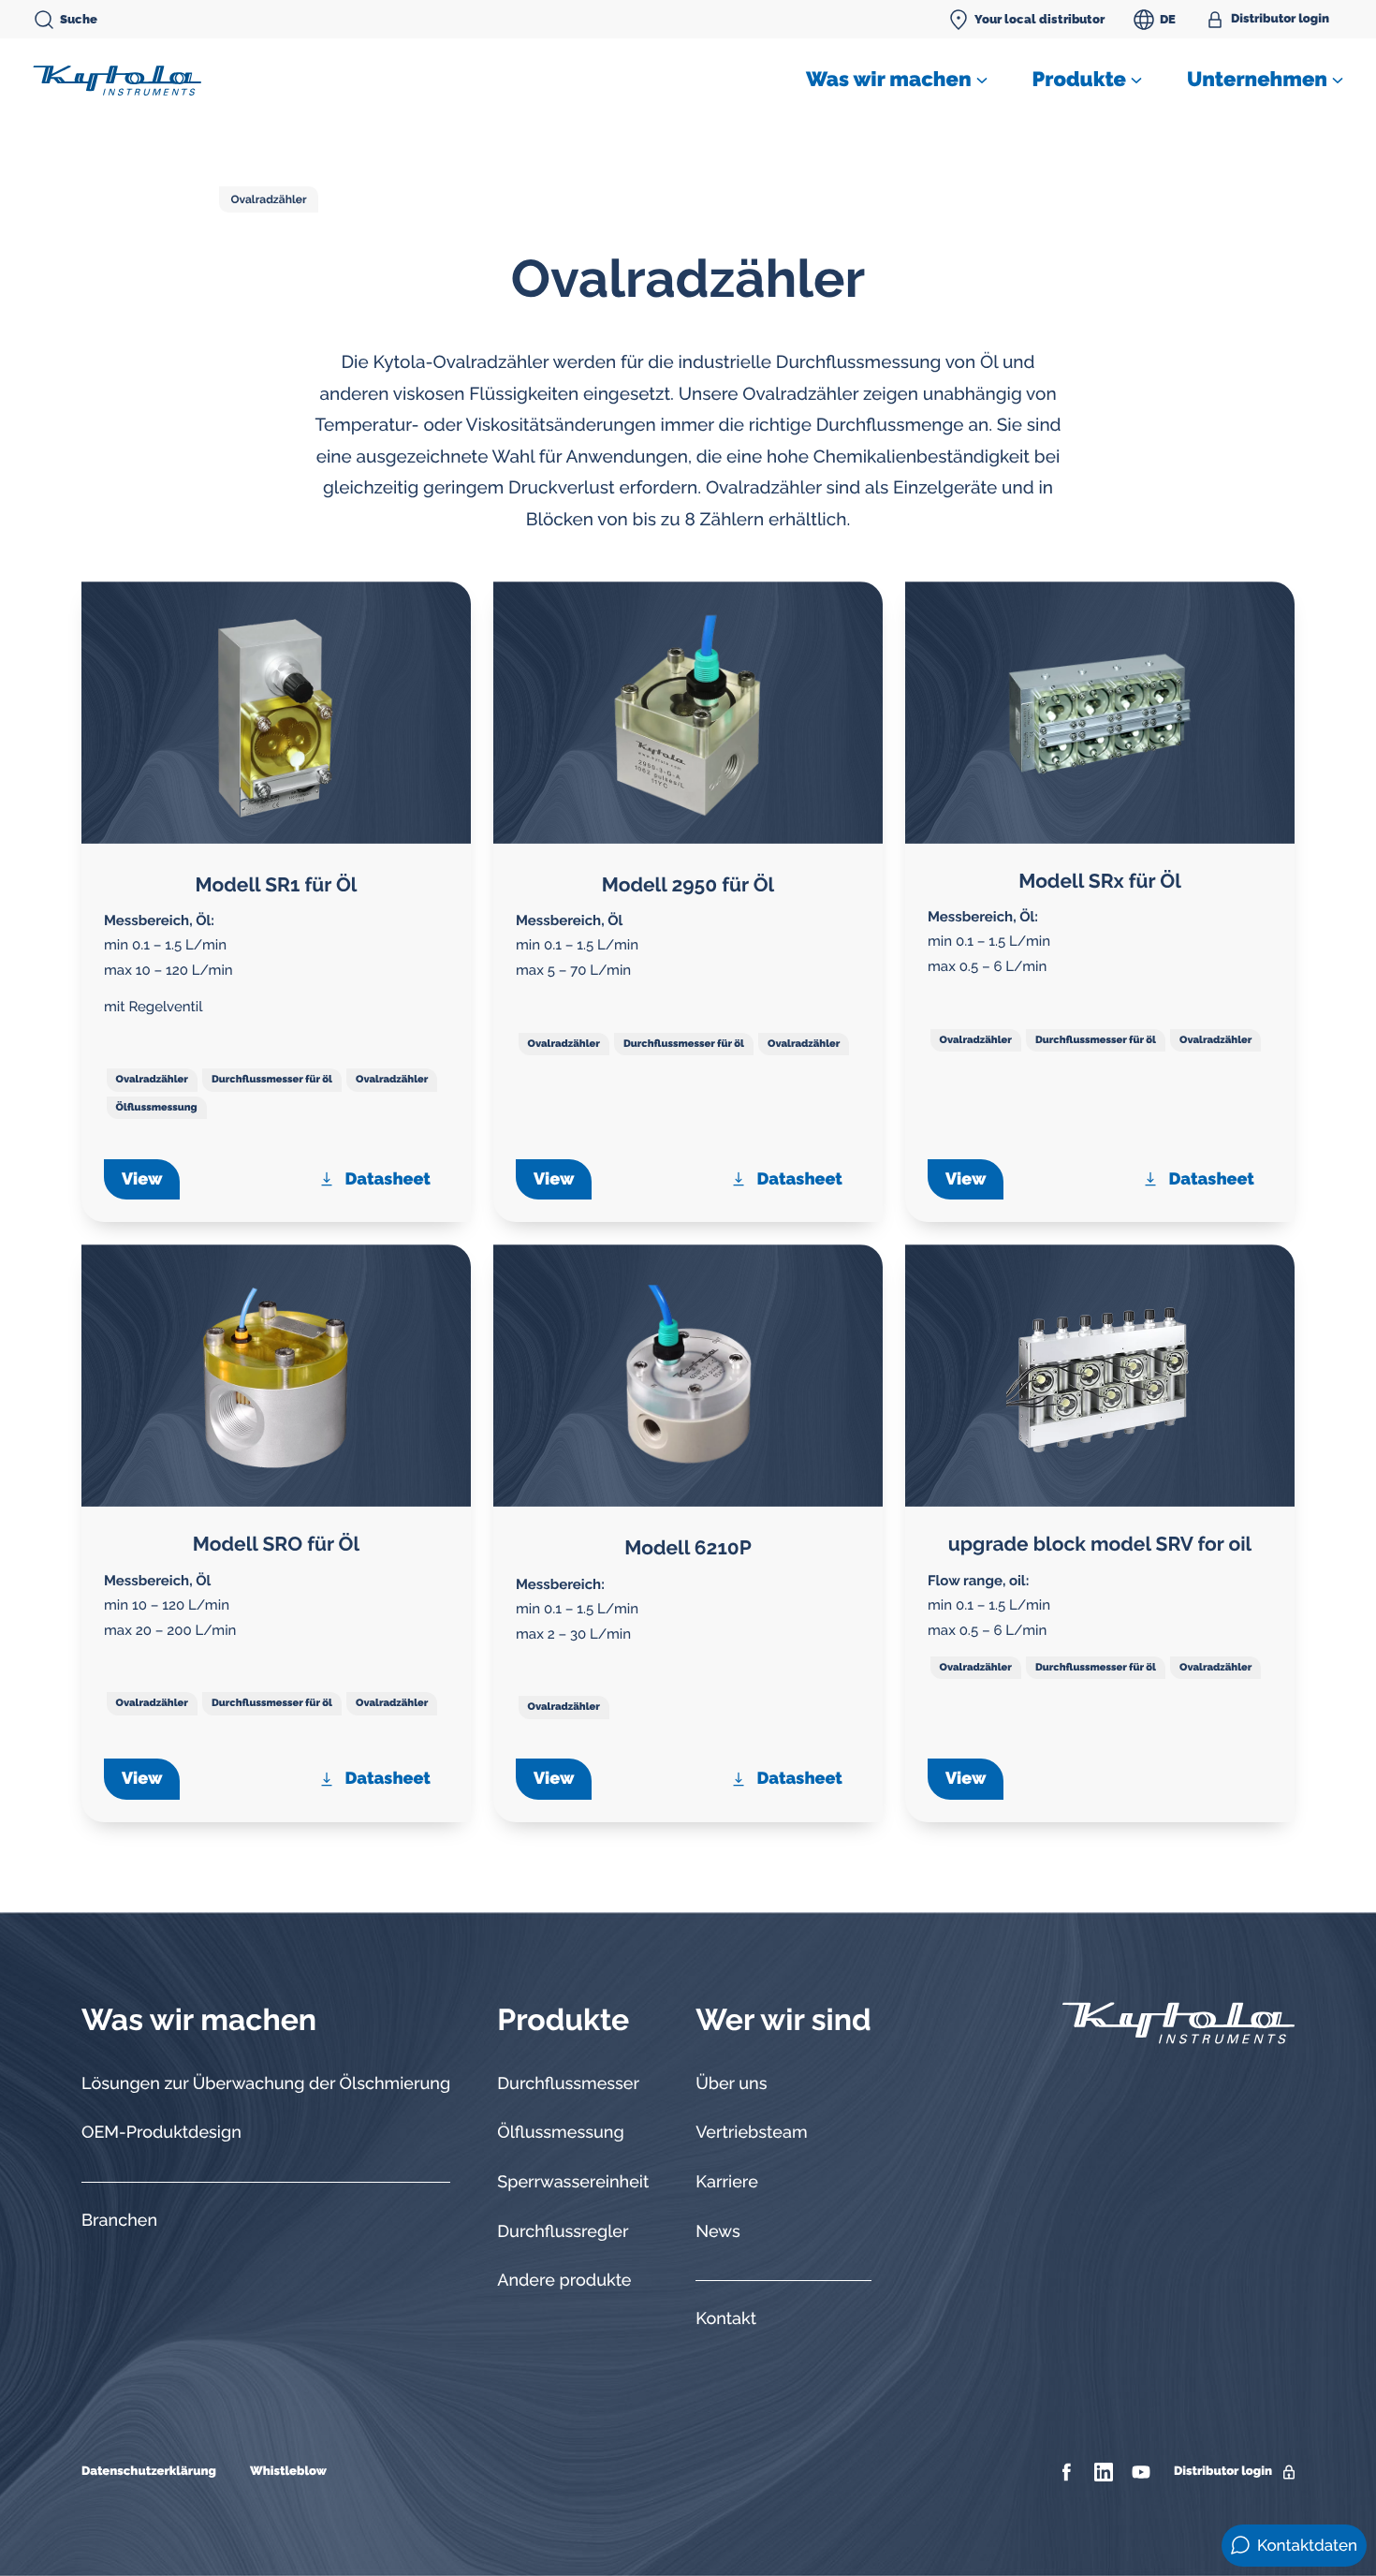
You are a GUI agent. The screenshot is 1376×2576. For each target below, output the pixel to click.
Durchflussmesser (568, 2084)
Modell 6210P (688, 1547)
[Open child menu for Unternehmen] (1338, 81)
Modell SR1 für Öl (277, 884)
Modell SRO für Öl (276, 1544)
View (142, 1179)
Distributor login (1280, 19)
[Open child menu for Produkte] (1136, 81)
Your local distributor (1039, 19)
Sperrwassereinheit (573, 2182)
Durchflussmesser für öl (272, 1079)
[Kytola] (117, 80)
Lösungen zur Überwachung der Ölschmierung (266, 2084)
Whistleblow (288, 2472)
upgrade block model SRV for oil (1100, 1544)
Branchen (119, 2221)
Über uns (731, 2084)
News (717, 2232)
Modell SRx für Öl (1100, 881)
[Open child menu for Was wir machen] (982, 81)
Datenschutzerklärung (149, 2472)
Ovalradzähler (268, 199)
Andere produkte (564, 2281)
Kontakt (726, 2319)
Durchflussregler (563, 2232)
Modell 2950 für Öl (688, 884)
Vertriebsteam (751, 2133)
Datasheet (388, 1179)
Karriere (727, 2182)
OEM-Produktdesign (161, 2133)
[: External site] (1069, 2472)
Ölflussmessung (157, 1107)
